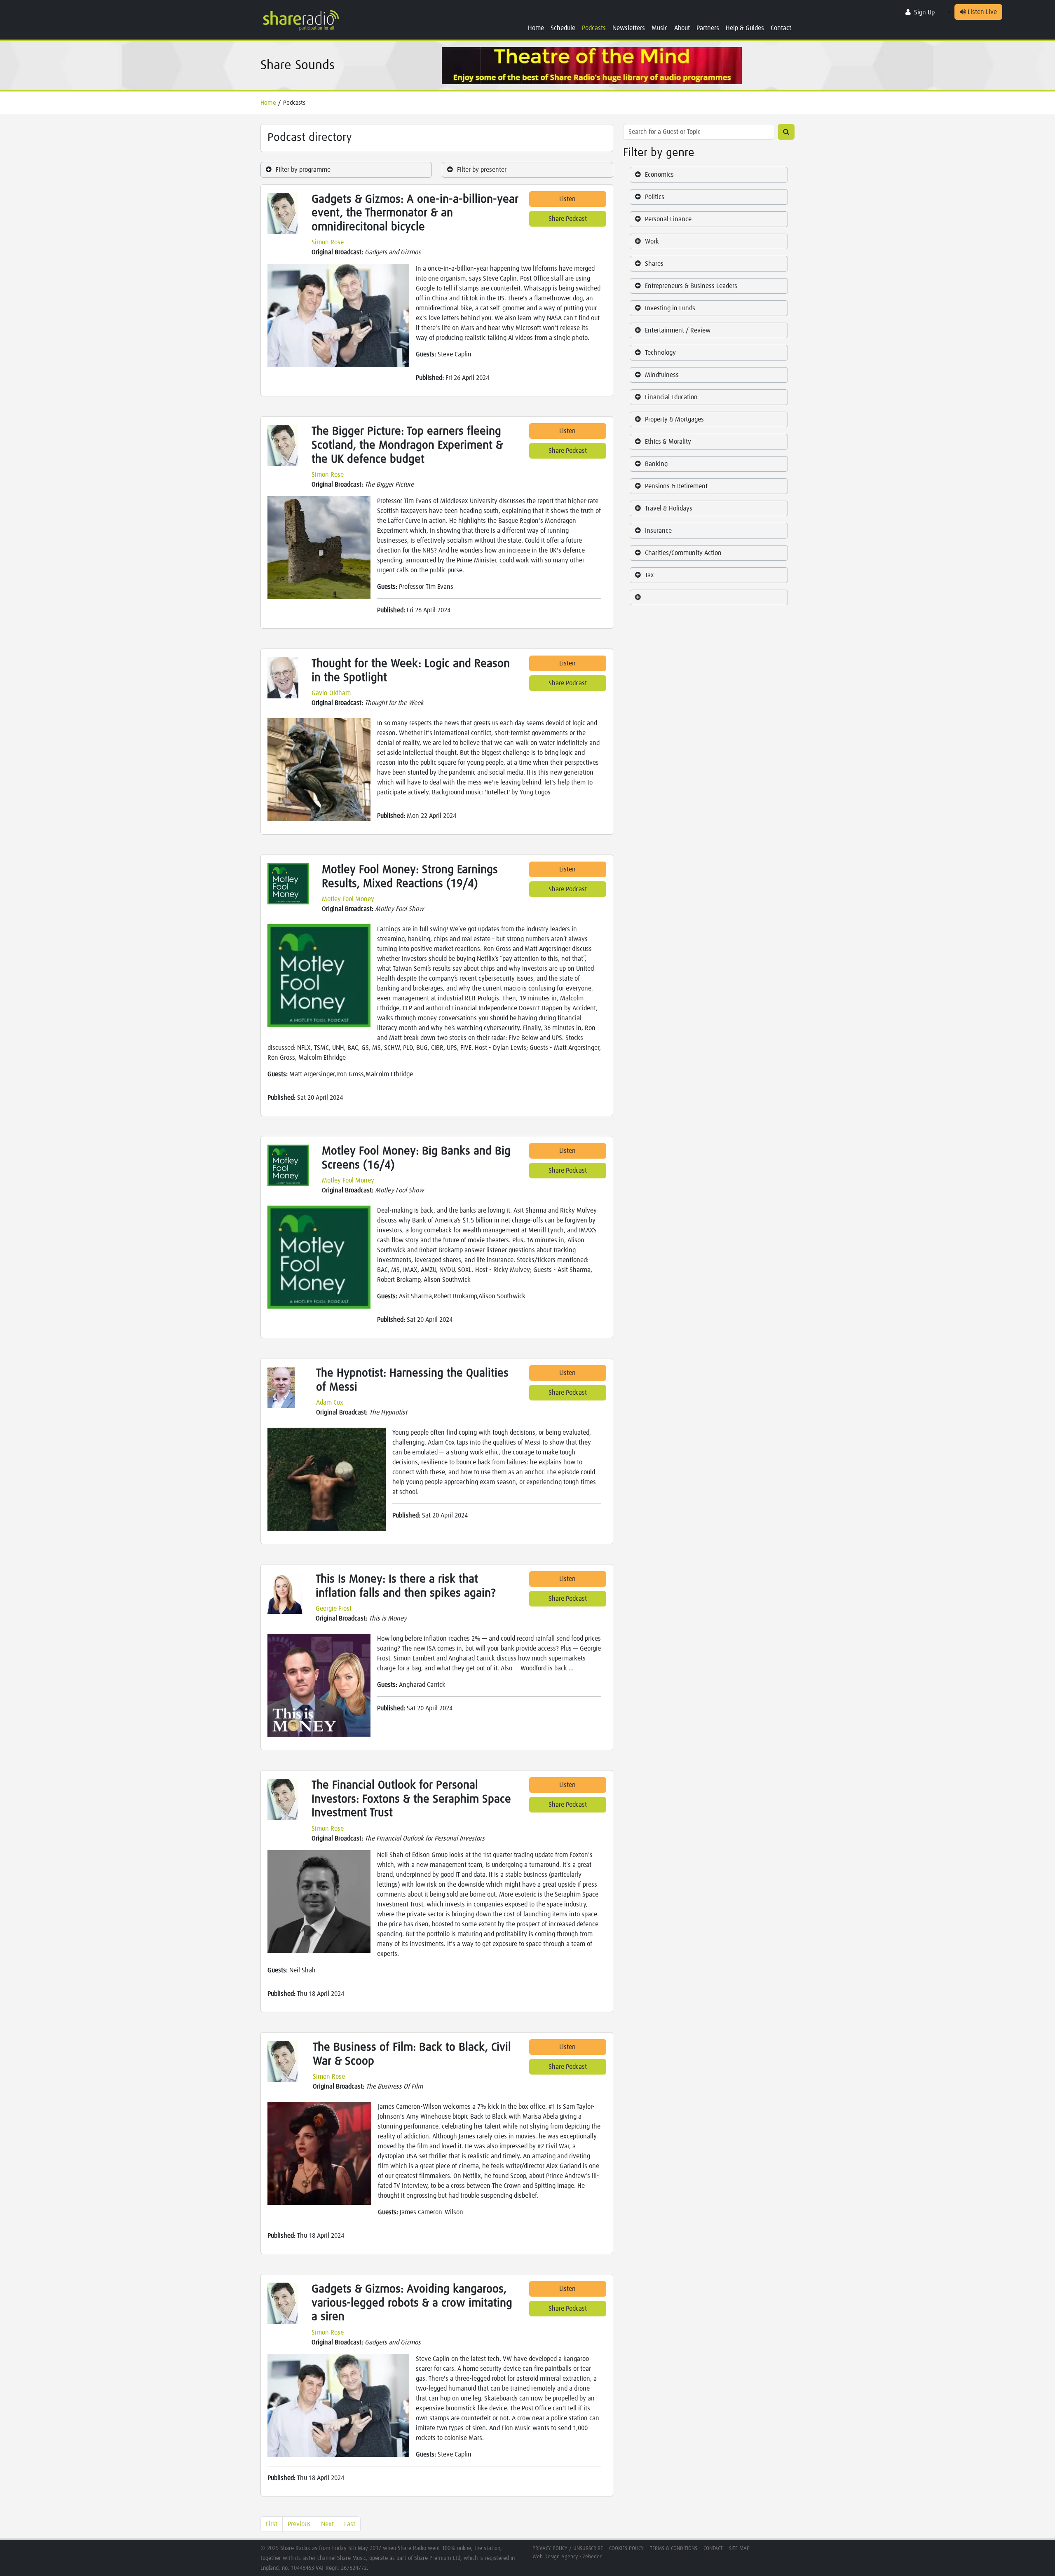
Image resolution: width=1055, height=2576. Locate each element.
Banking (656, 464)
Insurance (658, 531)
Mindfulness (662, 375)
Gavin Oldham (331, 693)
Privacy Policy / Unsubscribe (568, 2549)
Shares (654, 264)
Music (660, 28)
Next (327, 2524)
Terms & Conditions (674, 2549)
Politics (655, 197)
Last (350, 2524)
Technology (660, 353)
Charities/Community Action (683, 553)
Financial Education (671, 397)
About (682, 28)
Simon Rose (328, 242)
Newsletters (629, 28)
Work (652, 241)
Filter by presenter (482, 170)
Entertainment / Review (678, 330)
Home (536, 28)
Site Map (739, 2549)
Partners (708, 28)
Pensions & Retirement (676, 486)
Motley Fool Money (348, 899)
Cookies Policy (626, 2549)
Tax (649, 575)
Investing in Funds (670, 308)
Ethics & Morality (668, 442)
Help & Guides (745, 28)
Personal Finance (668, 219)
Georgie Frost (334, 1609)
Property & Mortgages (674, 419)
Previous (299, 2524)
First (272, 2524)
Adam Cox (330, 1403)
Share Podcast (568, 219)
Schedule (563, 28)
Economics (659, 175)
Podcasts (594, 28)
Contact (781, 28)
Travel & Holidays (669, 508)
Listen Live (981, 12)
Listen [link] (567, 199)
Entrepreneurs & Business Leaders (691, 286)
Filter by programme (303, 170)
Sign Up (924, 12)
